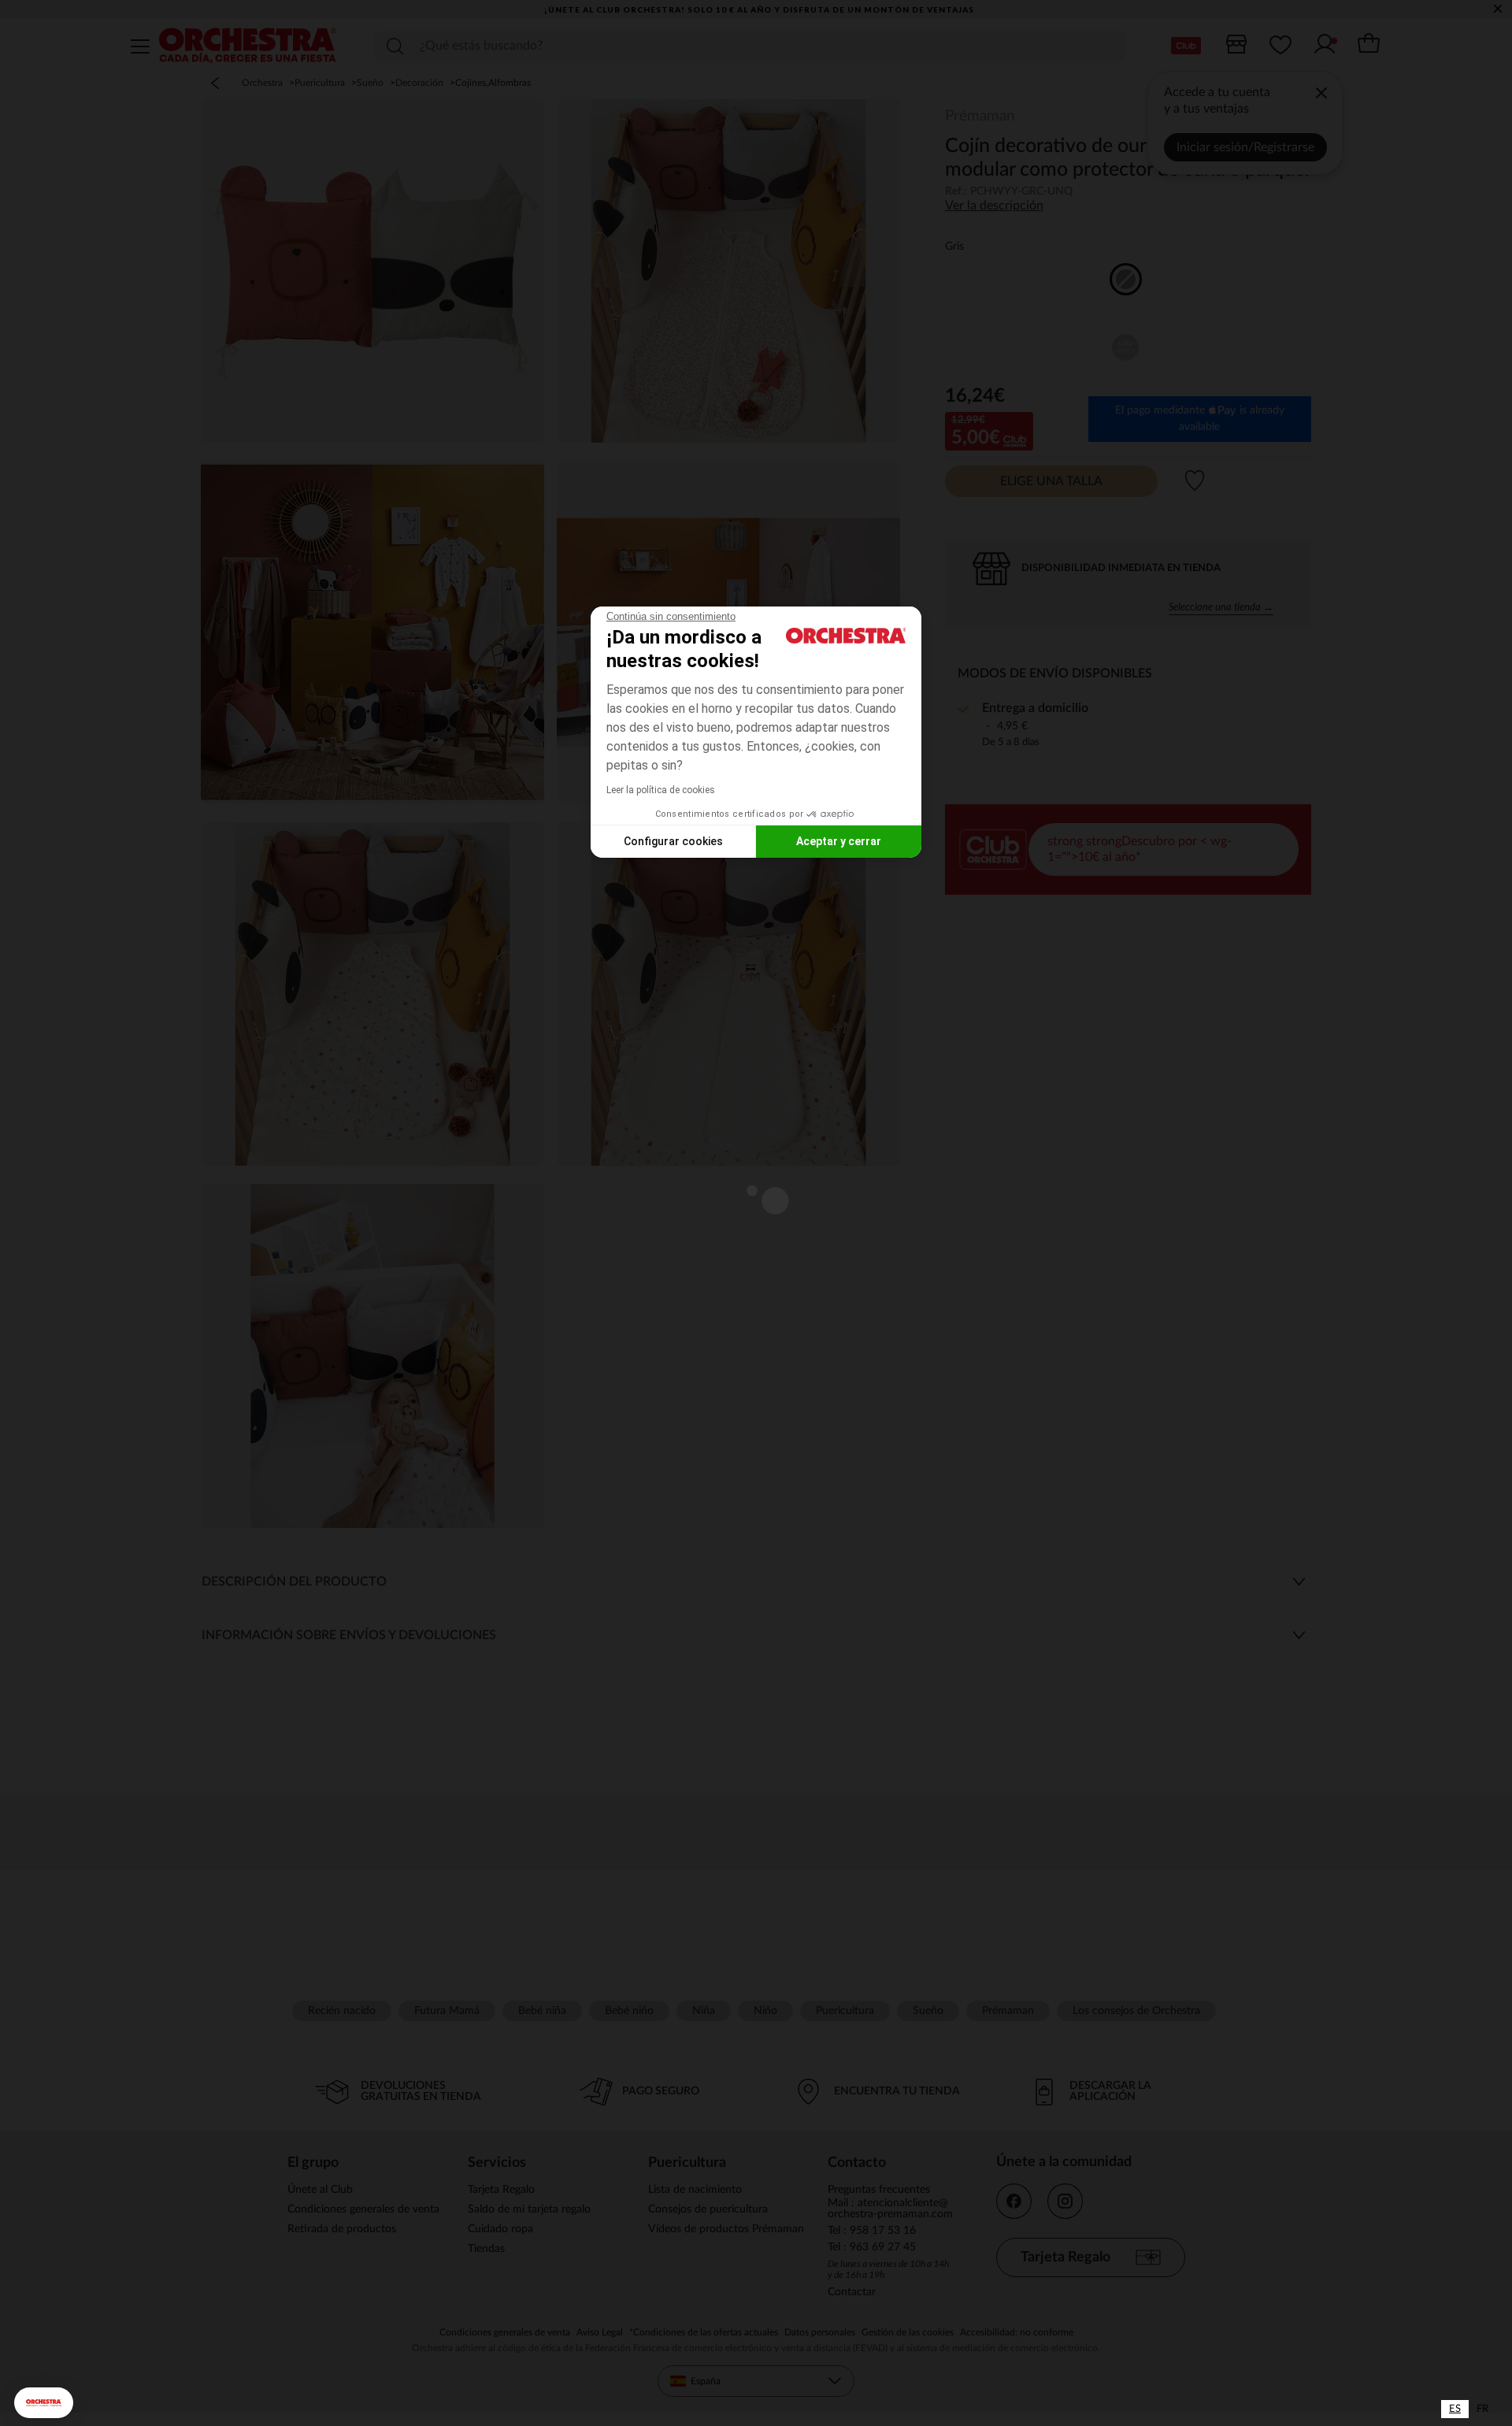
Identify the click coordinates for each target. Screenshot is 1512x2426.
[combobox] (1455, 2409)
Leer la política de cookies (661, 790)
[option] (1482, 2409)
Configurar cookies (673, 841)
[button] (44, 2403)
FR (1482, 2409)
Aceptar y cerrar (839, 841)
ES (1455, 2409)
